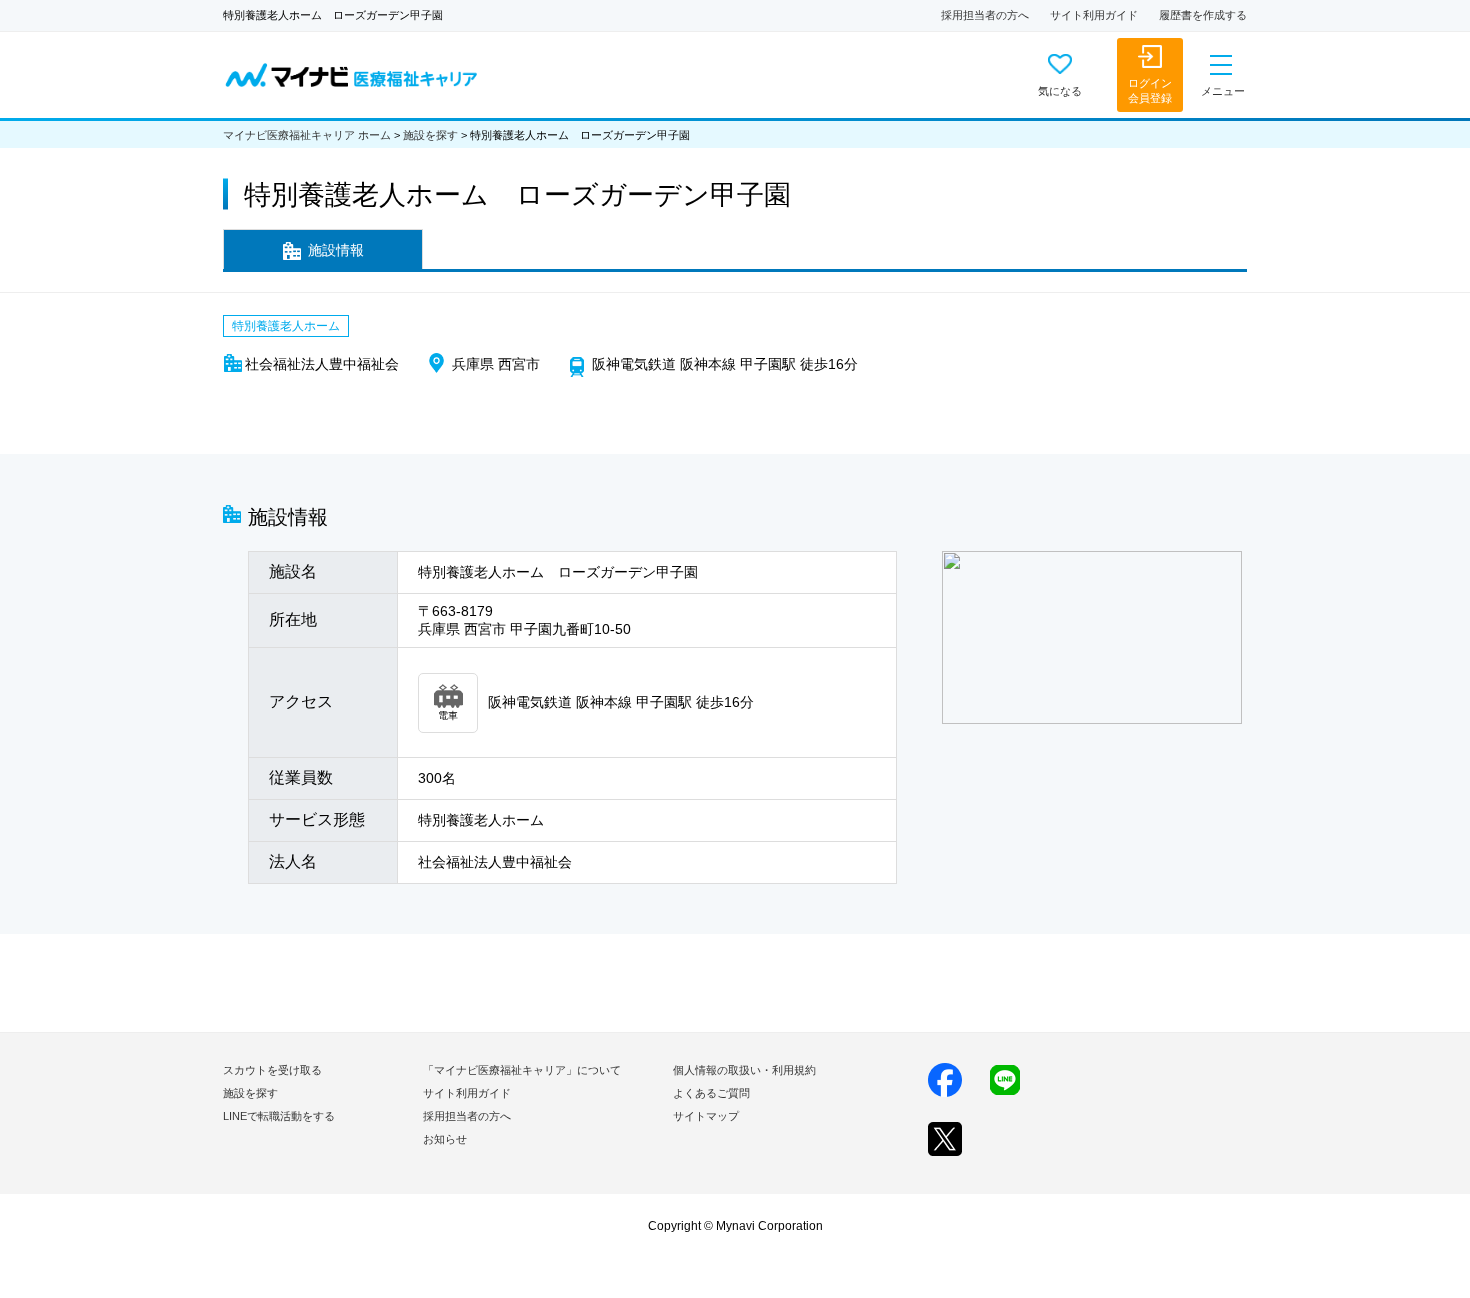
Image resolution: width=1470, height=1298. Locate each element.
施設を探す (430, 135)
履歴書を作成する (1203, 15)
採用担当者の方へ (985, 15)
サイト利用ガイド (1094, 15)
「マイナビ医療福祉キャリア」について (522, 1070)
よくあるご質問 (711, 1093)
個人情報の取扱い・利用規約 (744, 1070)
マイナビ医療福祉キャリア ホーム (307, 135)
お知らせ (445, 1139)
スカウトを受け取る (272, 1070)
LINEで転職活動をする (279, 1116)
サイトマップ (706, 1116)
